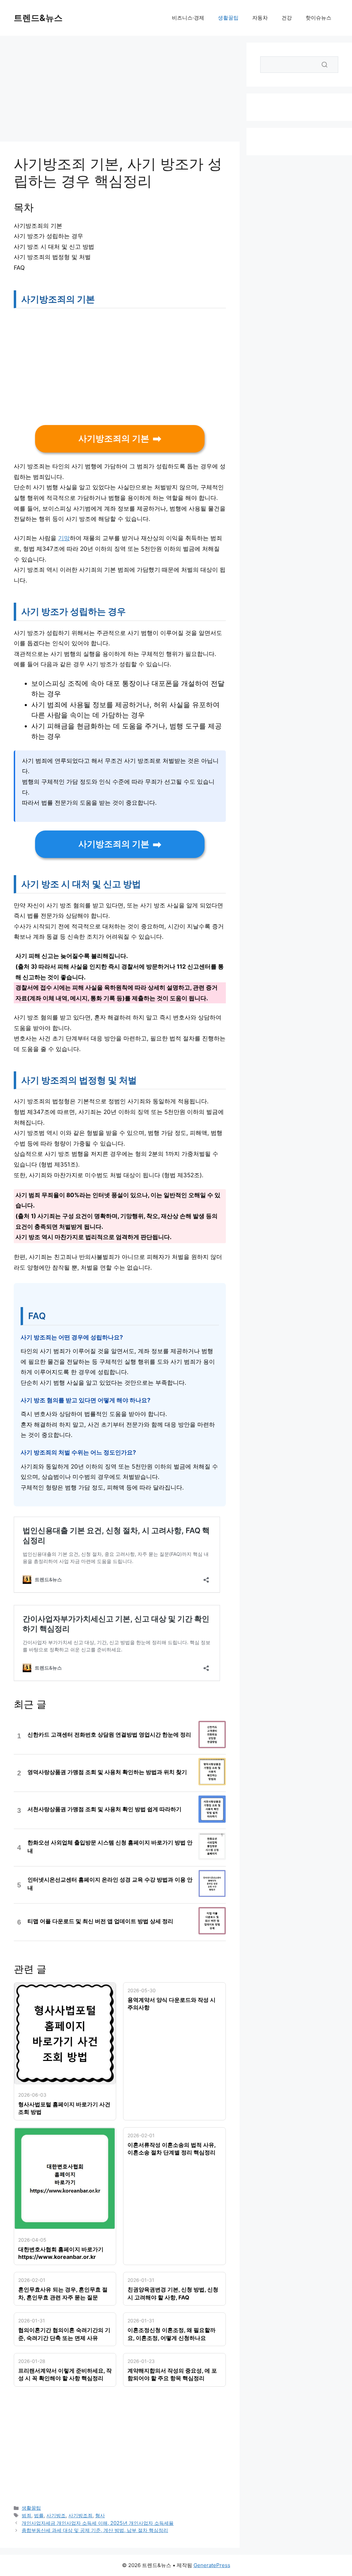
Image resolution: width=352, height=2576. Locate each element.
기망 (64, 538)
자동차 (260, 18)
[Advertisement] (120, 91)
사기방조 (56, 2515)
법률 (39, 2515)
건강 (287, 18)
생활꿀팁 (228, 18)
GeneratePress (212, 2565)
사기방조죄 (80, 2515)
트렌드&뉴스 (38, 18)
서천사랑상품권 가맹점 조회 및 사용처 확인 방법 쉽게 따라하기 (104, 1809)
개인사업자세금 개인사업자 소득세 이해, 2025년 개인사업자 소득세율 (98, 2523)
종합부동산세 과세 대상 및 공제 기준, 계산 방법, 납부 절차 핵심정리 (95, 2530)
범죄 (26, 2515)
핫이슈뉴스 (318, 18)
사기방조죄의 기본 (114, 439)
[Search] (324, 65)
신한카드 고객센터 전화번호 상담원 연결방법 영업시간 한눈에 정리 (109, 1735)
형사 (100, 2515)
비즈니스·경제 (188, 18)
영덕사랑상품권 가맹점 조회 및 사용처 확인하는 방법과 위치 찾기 (107, 1772)
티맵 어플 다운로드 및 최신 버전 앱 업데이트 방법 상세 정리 (100, 1921)
